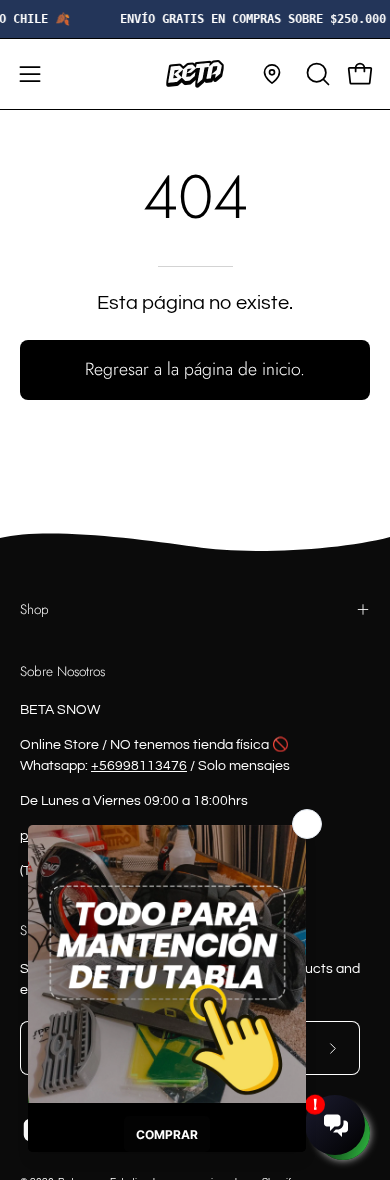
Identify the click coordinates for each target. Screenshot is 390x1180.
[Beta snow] (195, 74)
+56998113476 (139, 766)
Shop (34, 609)
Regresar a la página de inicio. (195, 369)
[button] (316, 74)
